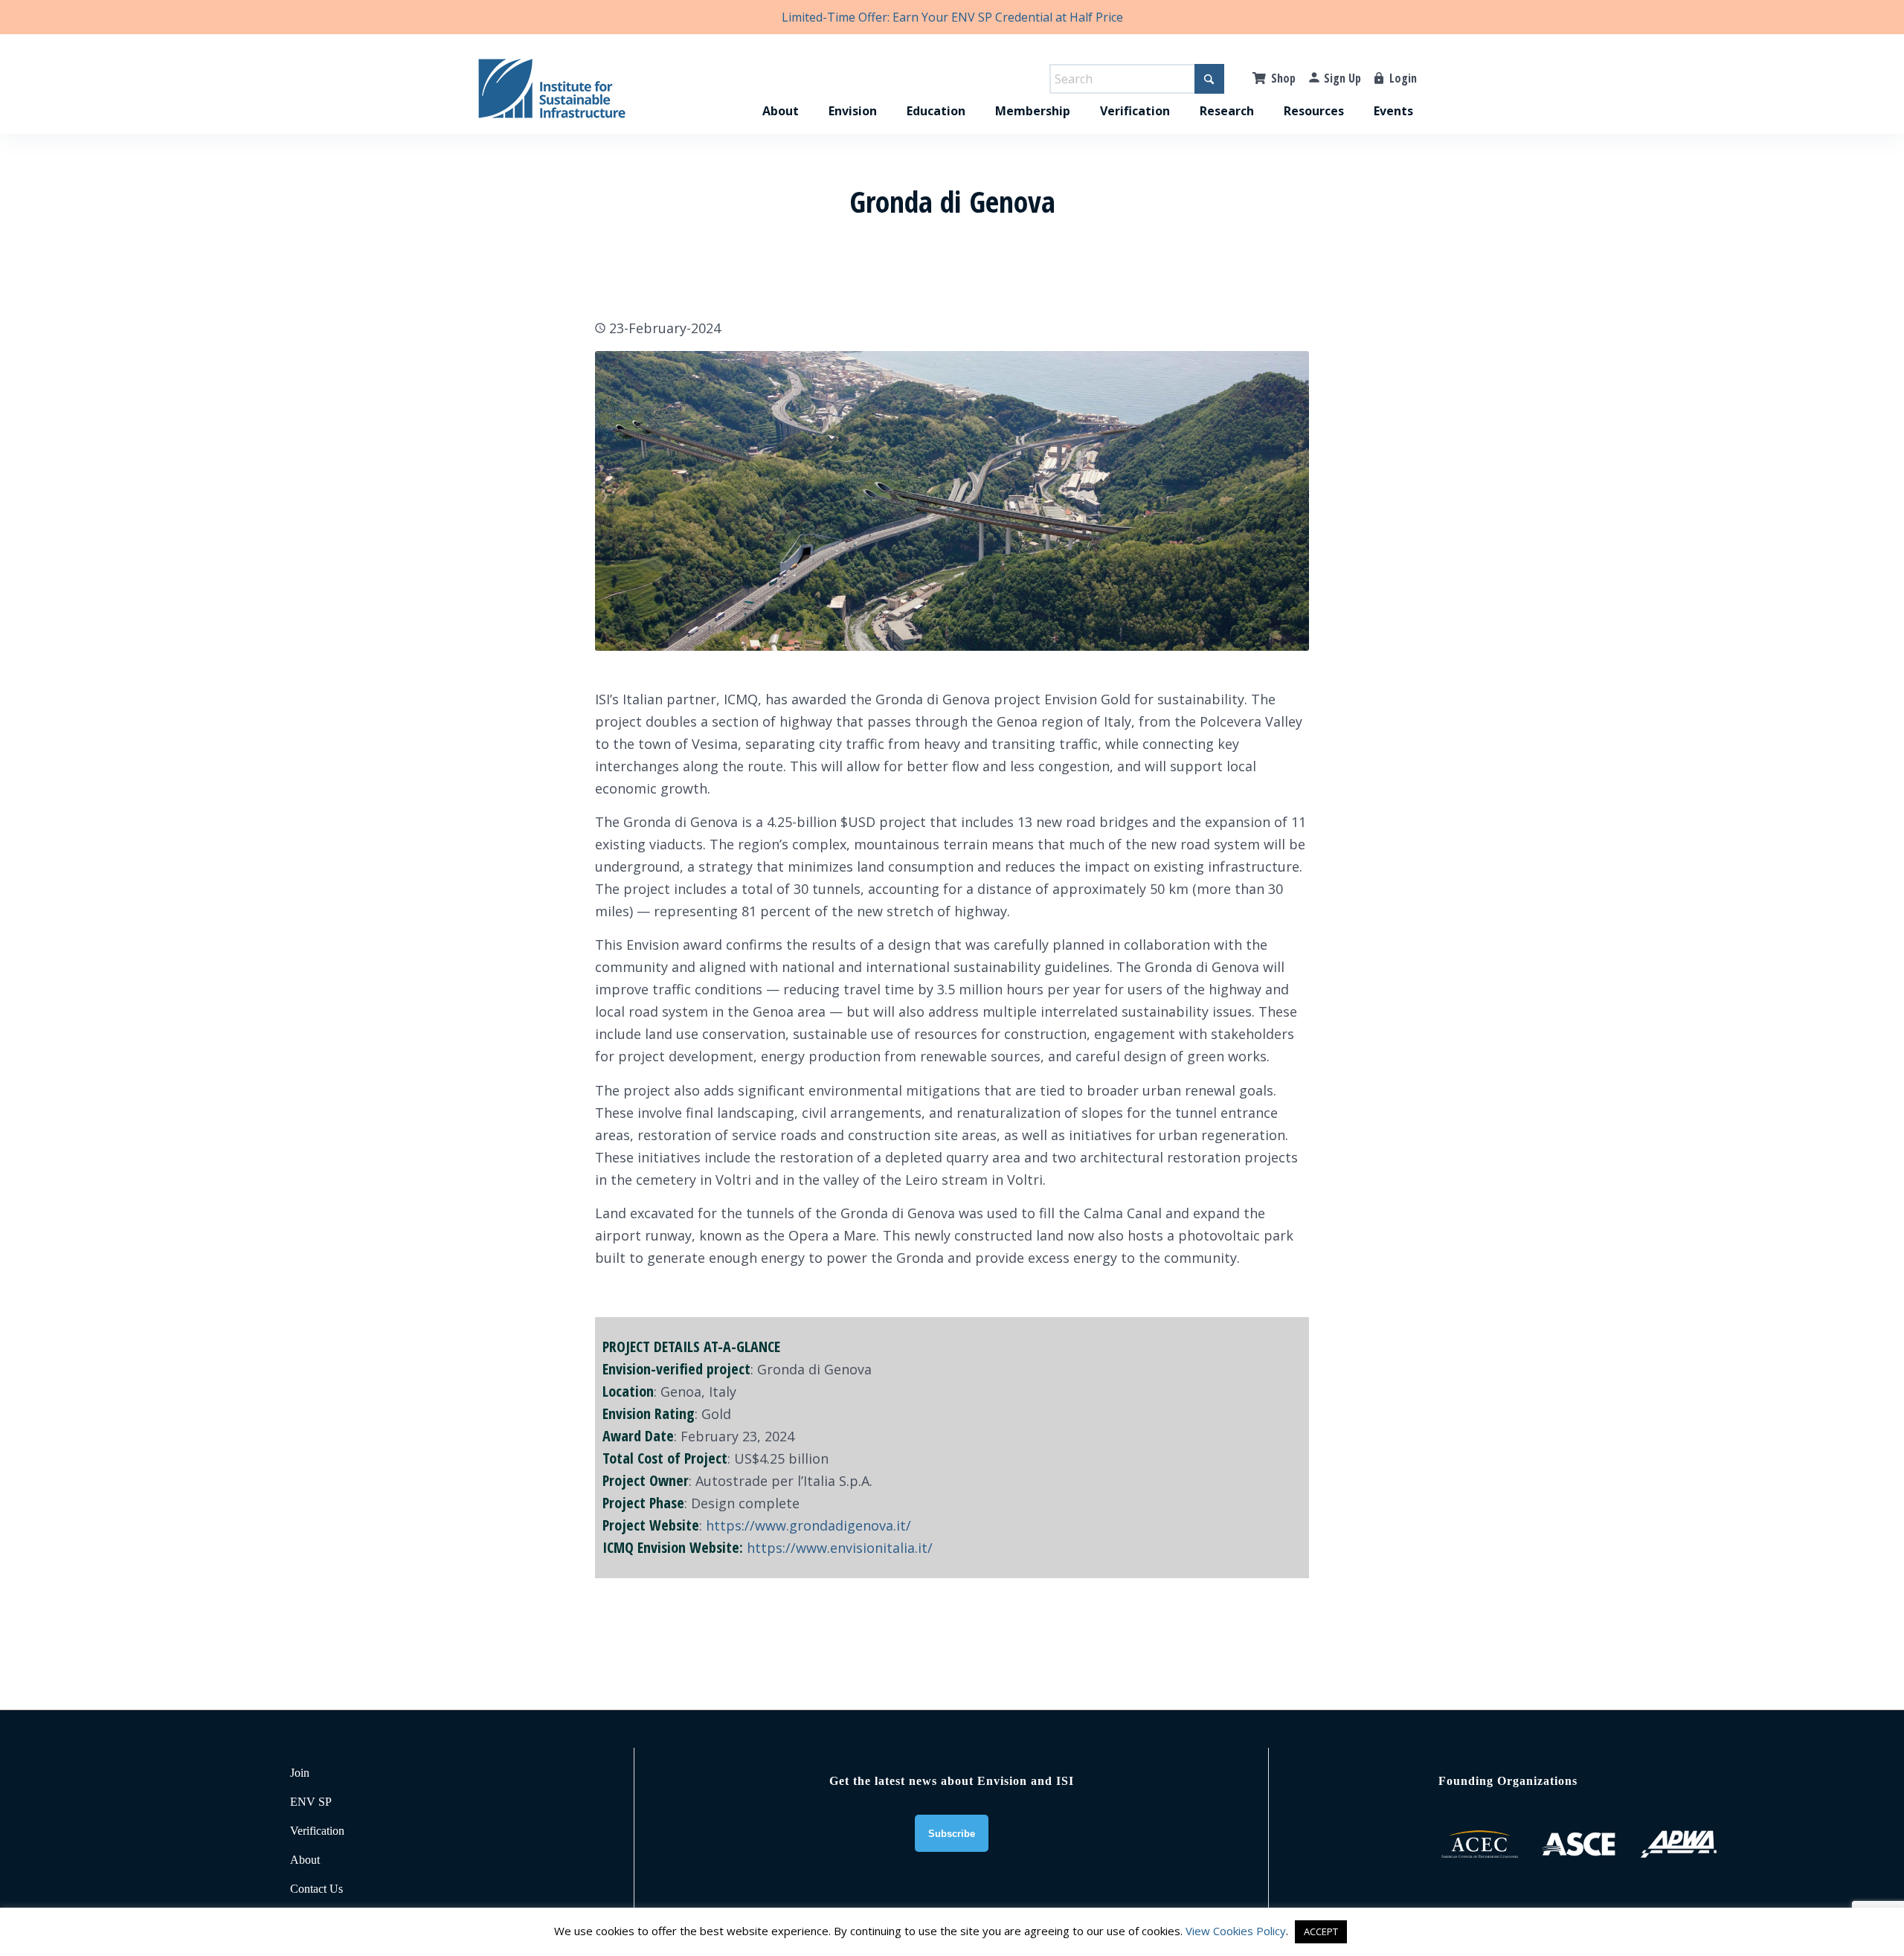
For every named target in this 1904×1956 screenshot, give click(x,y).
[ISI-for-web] (552, 95)
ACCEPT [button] (1321, 1931)
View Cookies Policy (1236, 1931)
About (305, 1860)
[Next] (1276, 501)
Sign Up (1342, 78)
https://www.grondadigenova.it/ (808, 1525)
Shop (1283, 78)
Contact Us (316, 1889)
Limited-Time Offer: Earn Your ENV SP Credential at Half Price (952, 17)
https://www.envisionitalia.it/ (840, 1548)
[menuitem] (781, 95)
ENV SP (311, 1802)
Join (300, 1773)
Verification (317, 1831)
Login (1403, 78)
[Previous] (628, 501)
